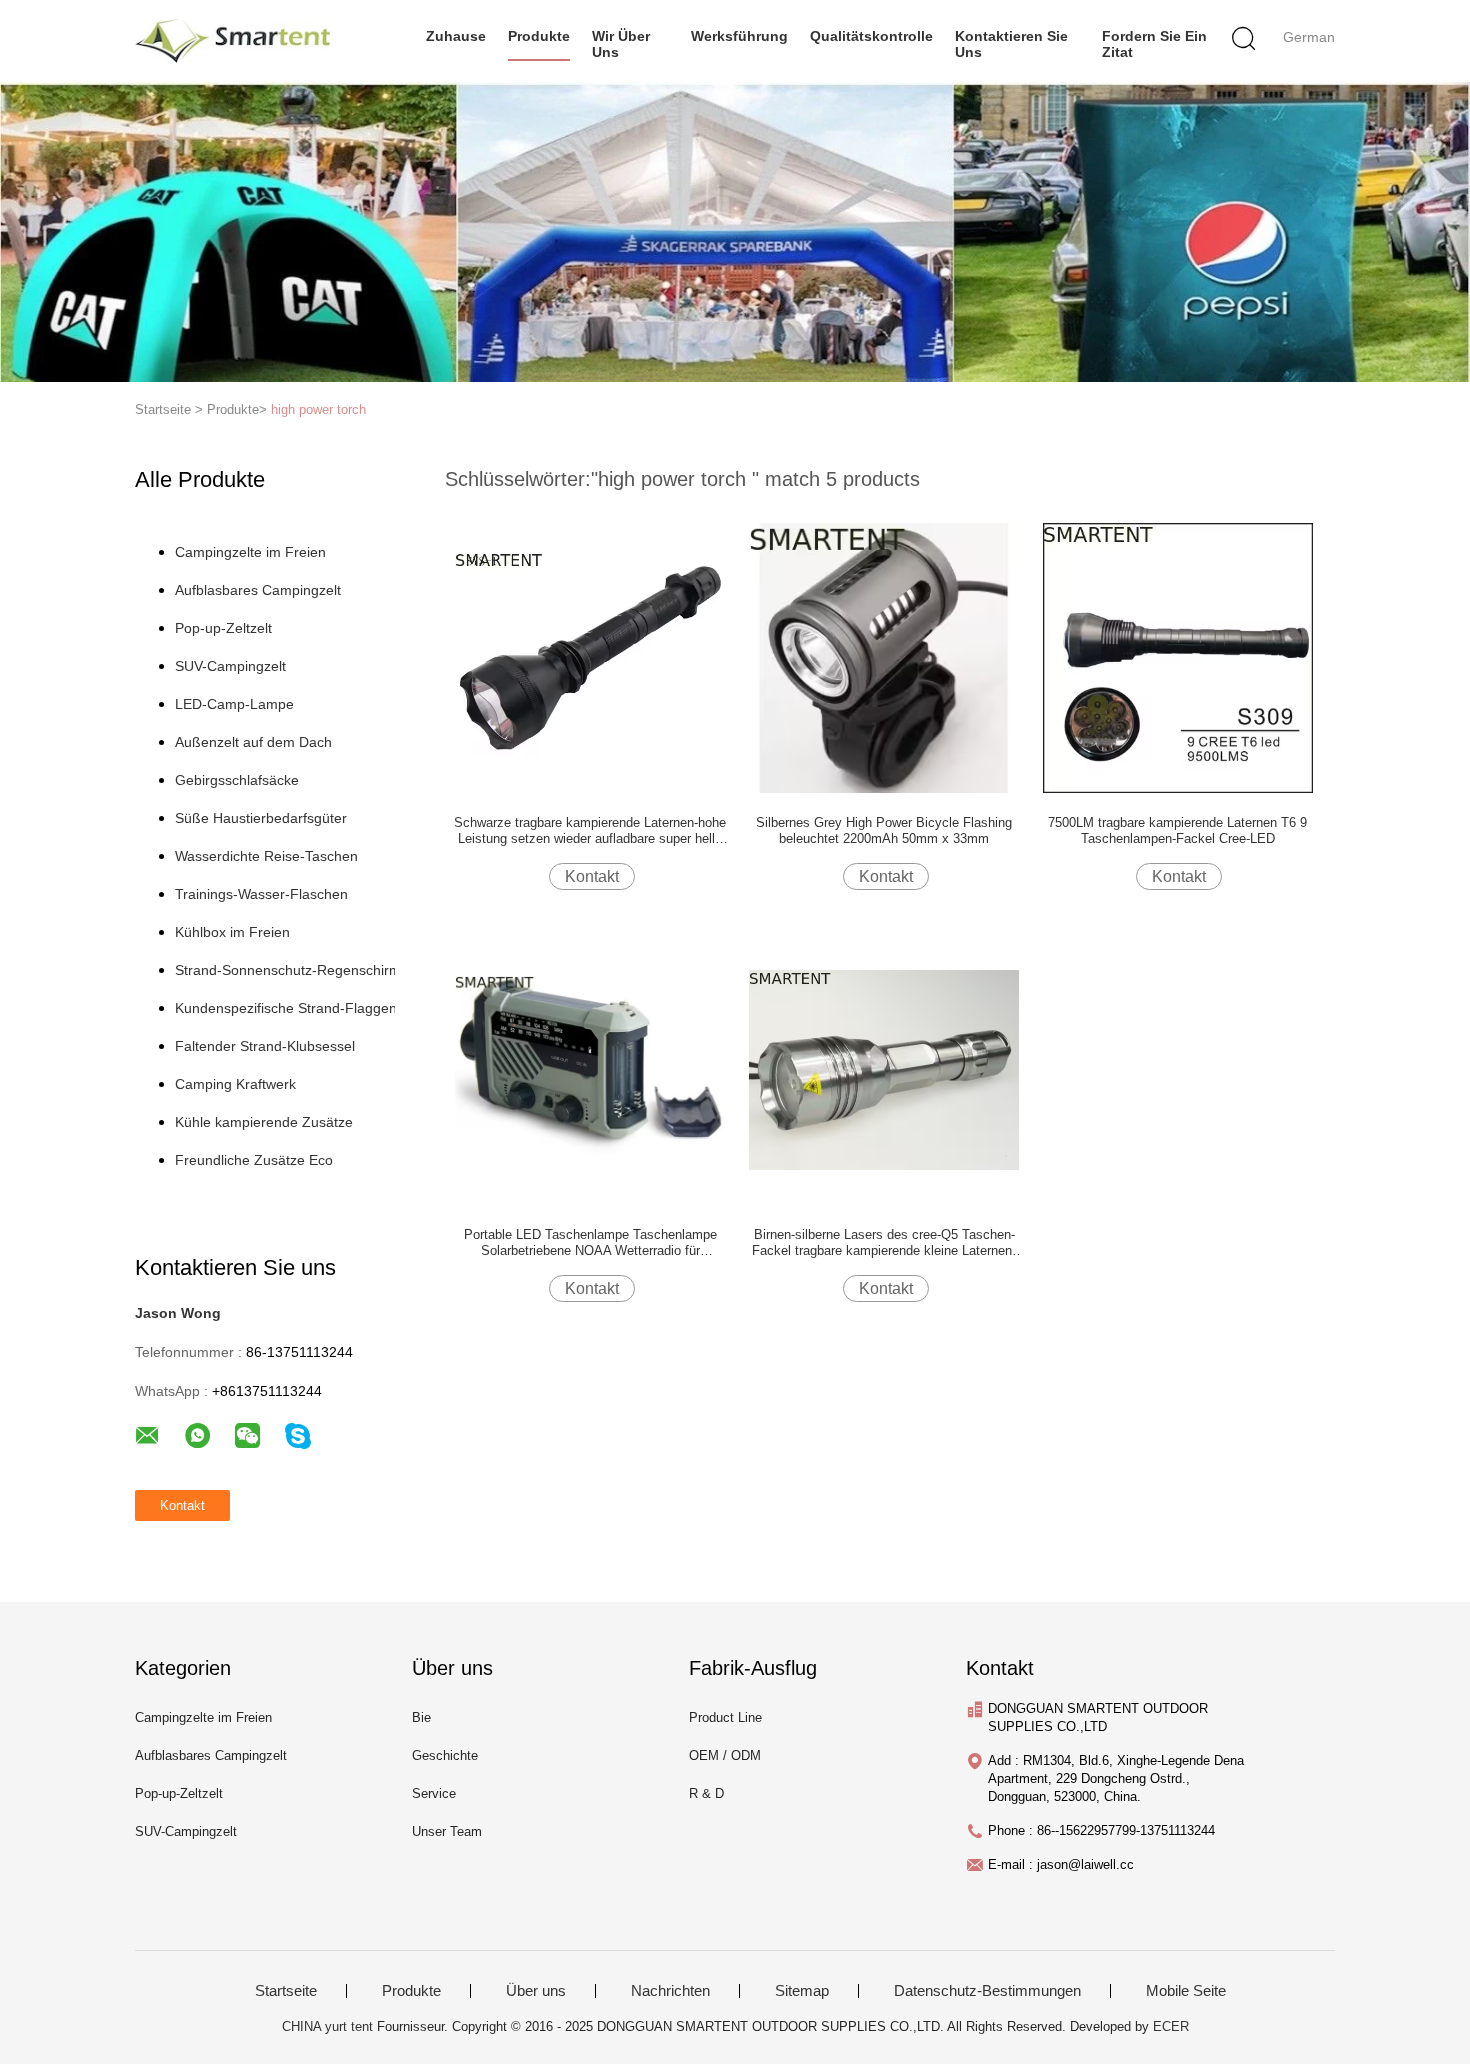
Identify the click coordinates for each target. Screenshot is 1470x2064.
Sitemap (802, 1991)
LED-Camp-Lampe (234, 704)
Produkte (539, 36)
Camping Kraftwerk (235, 1084)
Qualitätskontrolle (871, 36)
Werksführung (739, 36)
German (1309, 37)
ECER (1171, 2026)
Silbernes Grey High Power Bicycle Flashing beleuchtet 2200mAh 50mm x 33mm (884, 830)
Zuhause (456, 36)
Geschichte (445, 1755)
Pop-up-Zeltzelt (223, 628)
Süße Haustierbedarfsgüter (261, 818)
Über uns (536, 1991)
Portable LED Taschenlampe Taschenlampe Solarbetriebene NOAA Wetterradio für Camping (590, 1243)
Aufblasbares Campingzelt (258, 590)
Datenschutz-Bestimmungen (987, 1991)
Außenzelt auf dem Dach (253, 742)
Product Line (725, 1717)
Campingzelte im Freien (250, 552)
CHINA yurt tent (327, 2026)
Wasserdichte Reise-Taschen (266, 856)
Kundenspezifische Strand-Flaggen (286, 1008)
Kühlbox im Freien (232, 932)
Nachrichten (670, 1991)
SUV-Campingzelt (230, 666)
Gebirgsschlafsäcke (237, 780)
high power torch (318, 409)
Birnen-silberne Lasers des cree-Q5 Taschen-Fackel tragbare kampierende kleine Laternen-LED (884, 1243)
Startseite (286, 1991)
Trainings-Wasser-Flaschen (261, 894)
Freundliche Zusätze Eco (254, 1160)
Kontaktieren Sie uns (1011, 44)
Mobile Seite (1186, 1991)
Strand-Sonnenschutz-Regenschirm (288, 970)
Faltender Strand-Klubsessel (265, 1046)
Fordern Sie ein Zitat (1154, 44)
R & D (706, 1793)
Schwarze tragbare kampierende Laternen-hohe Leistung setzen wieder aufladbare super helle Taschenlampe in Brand (590, 831)
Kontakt (592, 876)
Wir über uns (621, 44)
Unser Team (447, 1831)
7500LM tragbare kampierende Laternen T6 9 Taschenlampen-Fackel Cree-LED (1177, 830)
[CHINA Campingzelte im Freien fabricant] (232, 41)
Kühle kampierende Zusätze (264, 1122)
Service (434, 1793)
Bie (421, 1717)
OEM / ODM (725, 1755)
